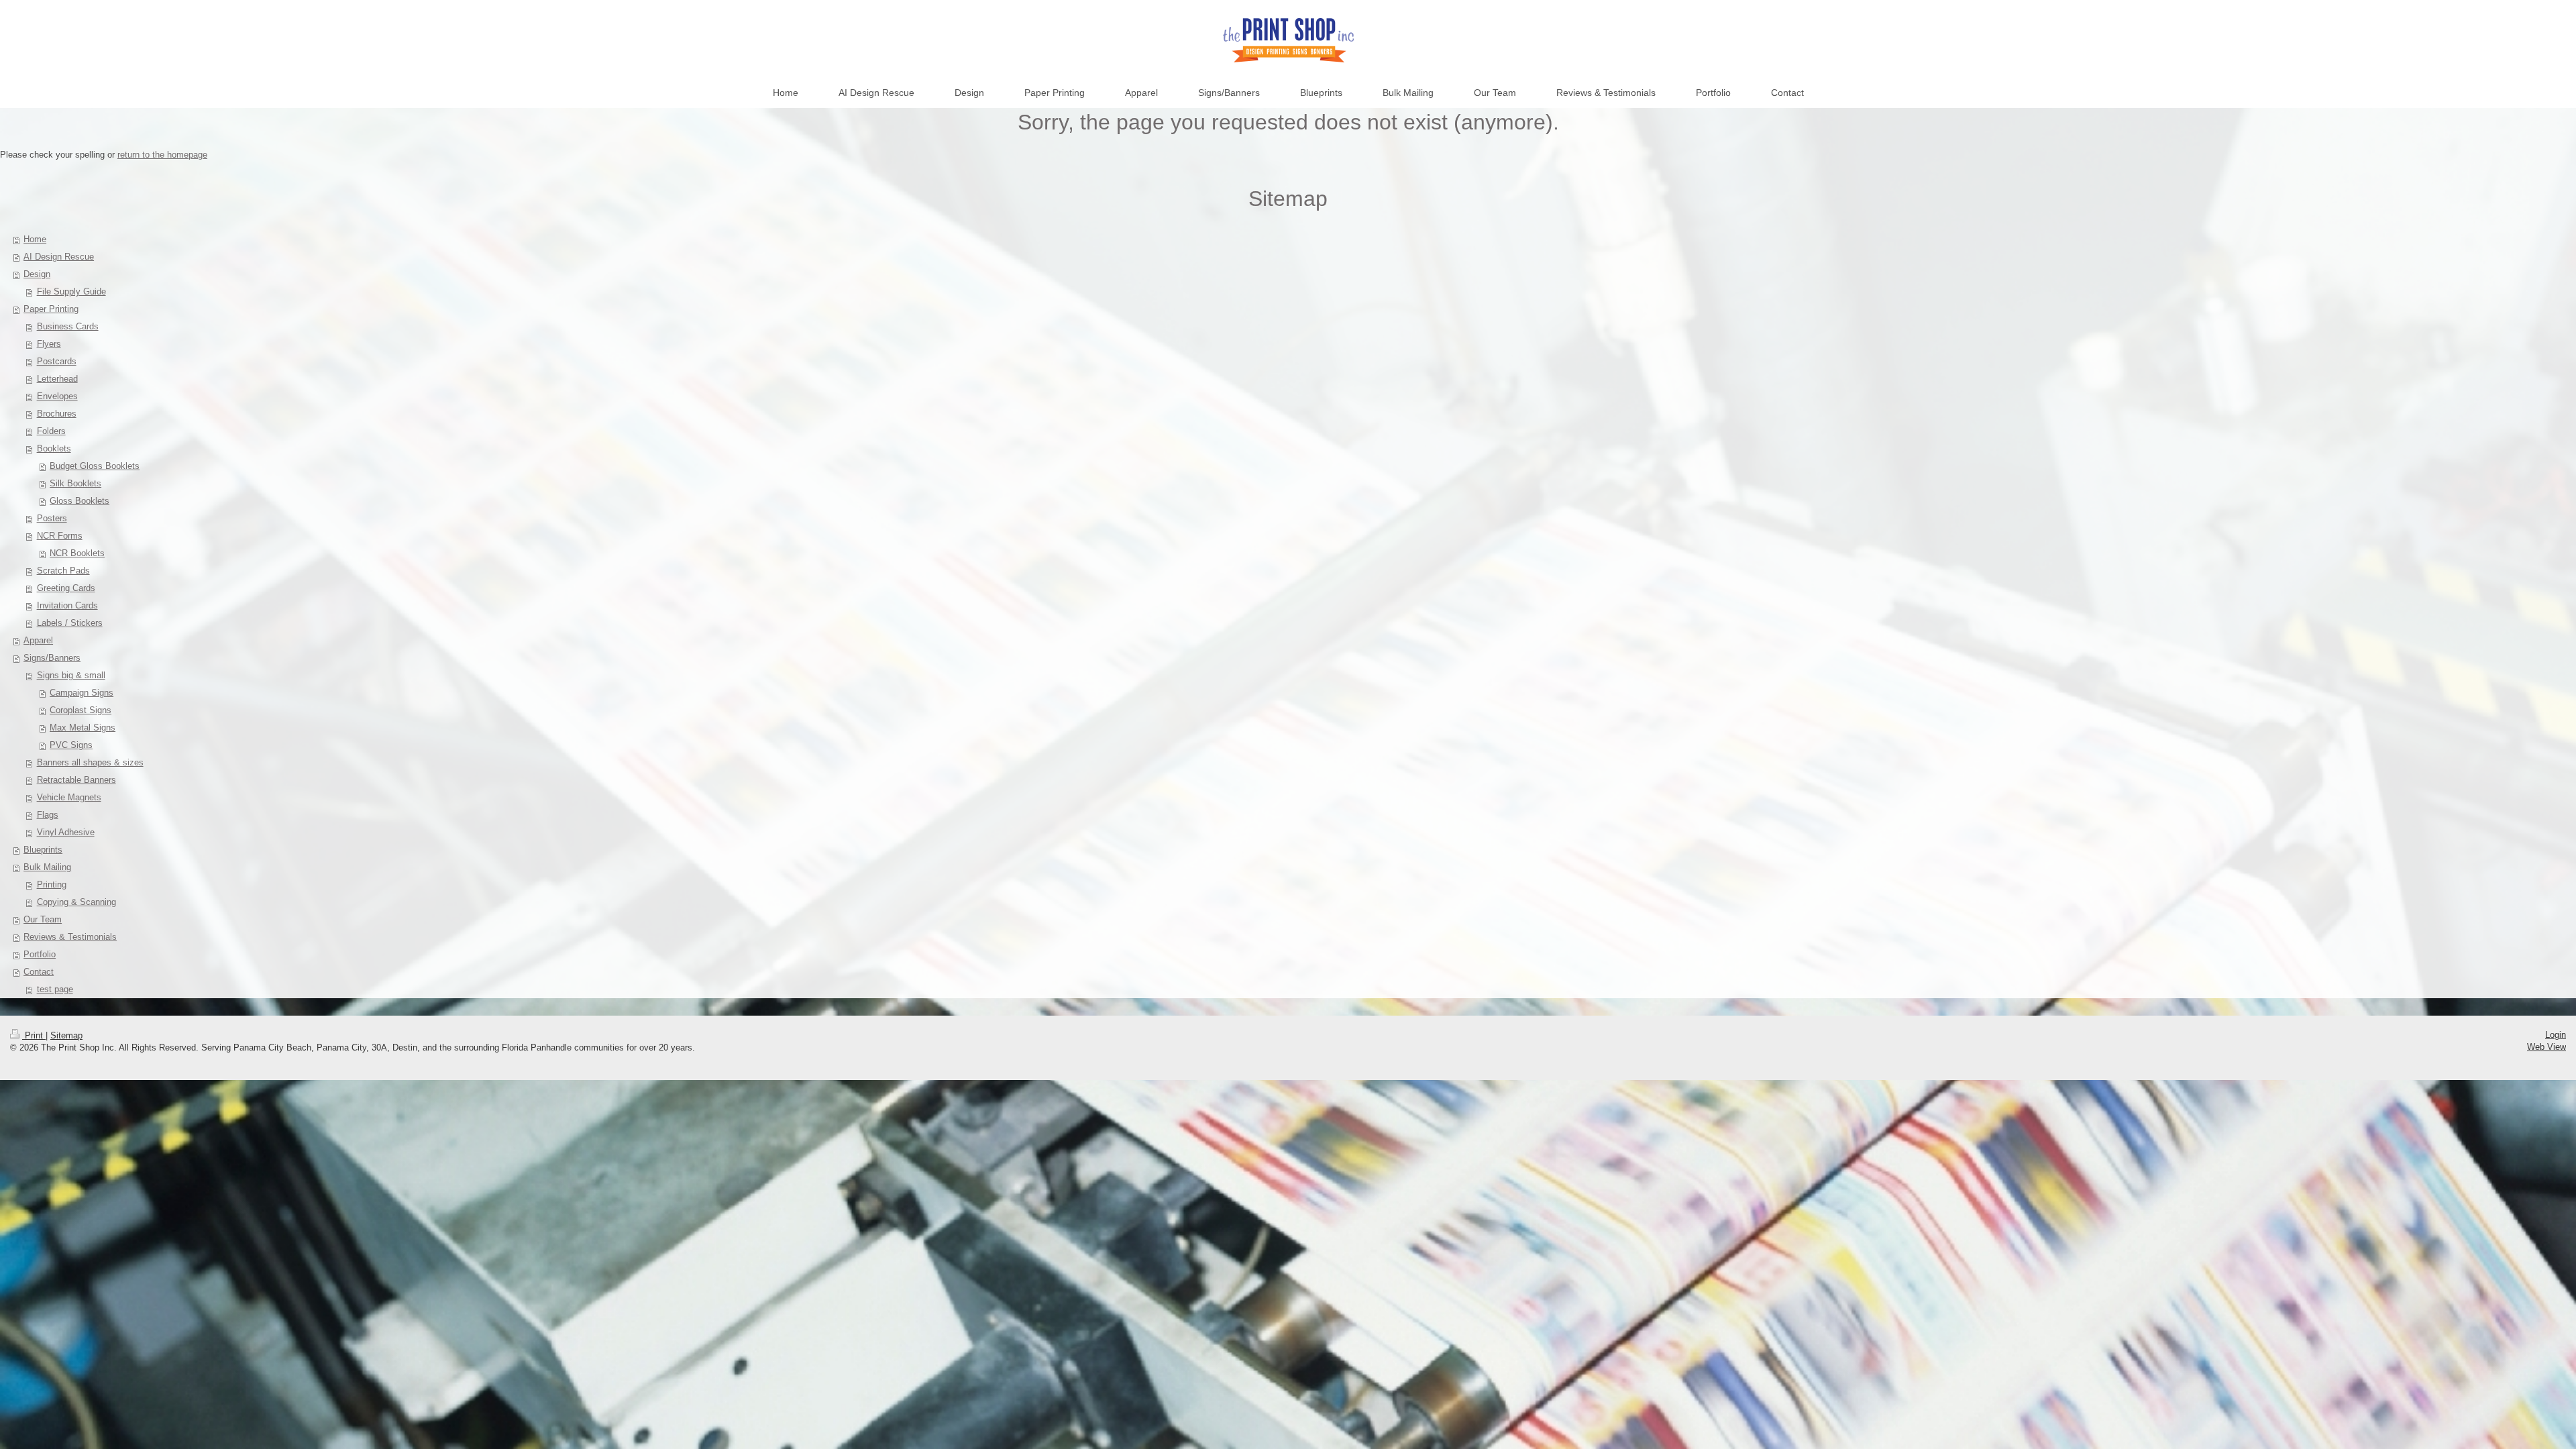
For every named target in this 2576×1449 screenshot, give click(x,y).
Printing (52, 884)
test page (55, 989)
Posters (52, 518)
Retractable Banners (76, 780)
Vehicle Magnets (69, 797)
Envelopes (57, 396)
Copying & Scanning (76, 902)
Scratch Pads (63, 571)
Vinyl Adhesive (66, 832)
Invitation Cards (67, 605)
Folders (51, 431)
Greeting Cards (66, 588)
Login (2556, 1035)
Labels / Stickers (70, 623)
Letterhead (57, 379)
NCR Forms (60, 536)
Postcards (57, 361)
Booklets (54, 448)
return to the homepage (162, 155)
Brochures (57, 414)
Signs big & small (71, 675)
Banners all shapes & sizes (90, 762)
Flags (48, 815)
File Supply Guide (71, 291)
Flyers (49, 344)
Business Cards (68, 326)
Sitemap (66, 1035)
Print (34, 1035)
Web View (2546, 1047)
